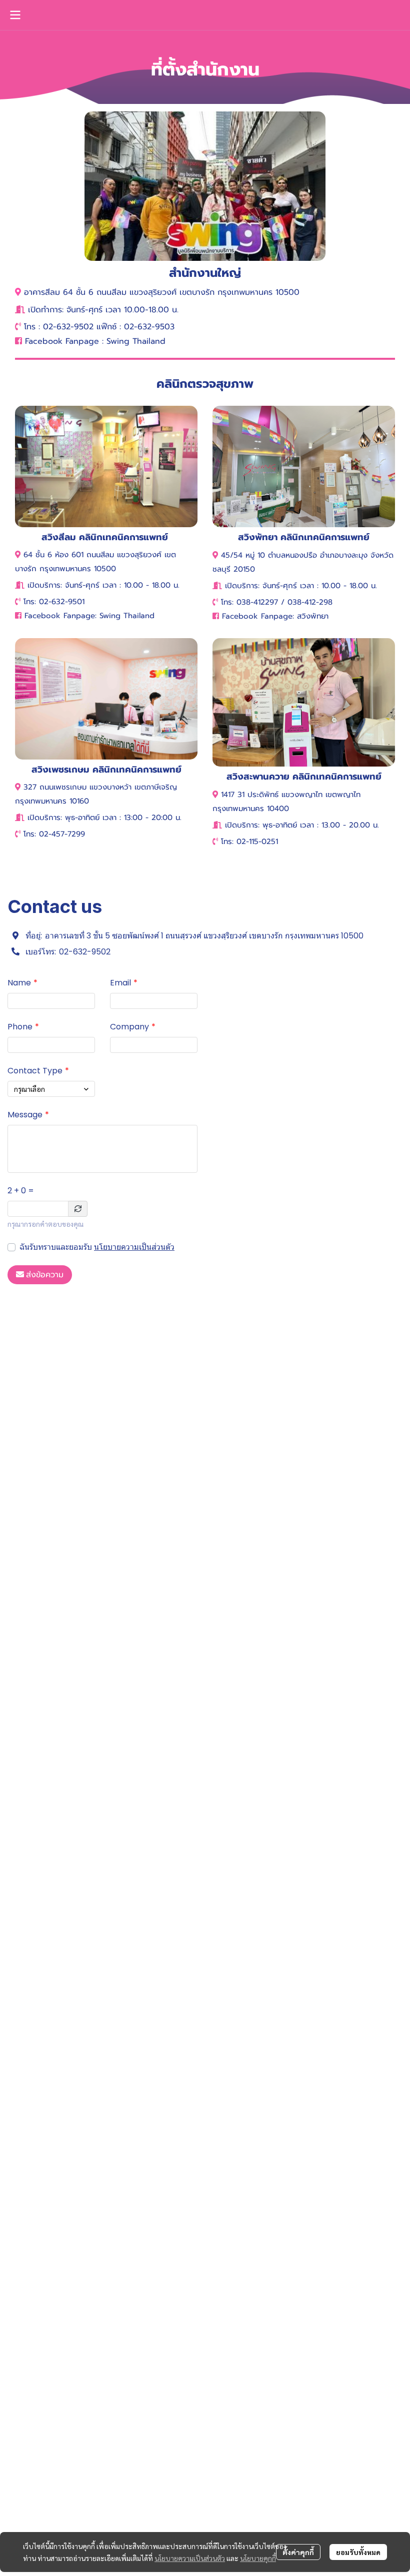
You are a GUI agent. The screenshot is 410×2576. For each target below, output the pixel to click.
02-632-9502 (85, 952)
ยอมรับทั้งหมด (358, 2552)
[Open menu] (15, 15)
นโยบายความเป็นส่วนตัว (134, 1247)
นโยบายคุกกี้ (258, 2558)
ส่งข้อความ (45, 1275)
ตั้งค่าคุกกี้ (298, 2552)
